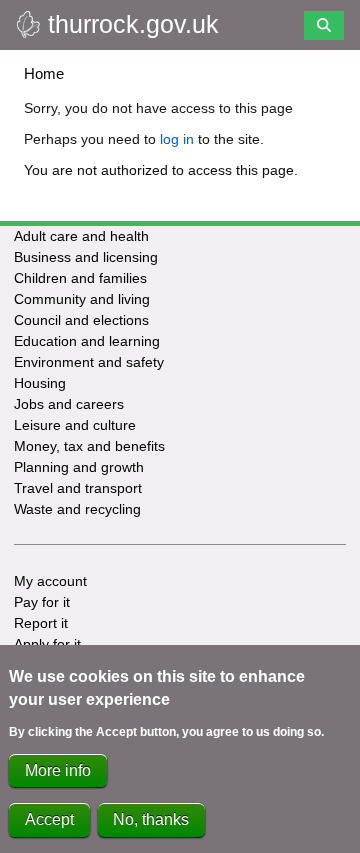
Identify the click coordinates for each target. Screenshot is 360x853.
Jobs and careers (69, 404)
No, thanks (151, 819)
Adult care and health (81, 236)
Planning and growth (79, 467)
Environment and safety (89, 362)
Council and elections (81, 320)
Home (44, 73)
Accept (49, 819)
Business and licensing (86, 257)
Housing (40, 383)
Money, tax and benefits (89, 446)
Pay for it (42, 602)
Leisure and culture (75, 425)
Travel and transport (78, 488)
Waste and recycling (77, 509)
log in (177, 139)
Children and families (80, 278)
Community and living (82, 299)
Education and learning (87, 341)
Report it (41, 623)
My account (50, 581)
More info (58, 770)
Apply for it (47, 644)
